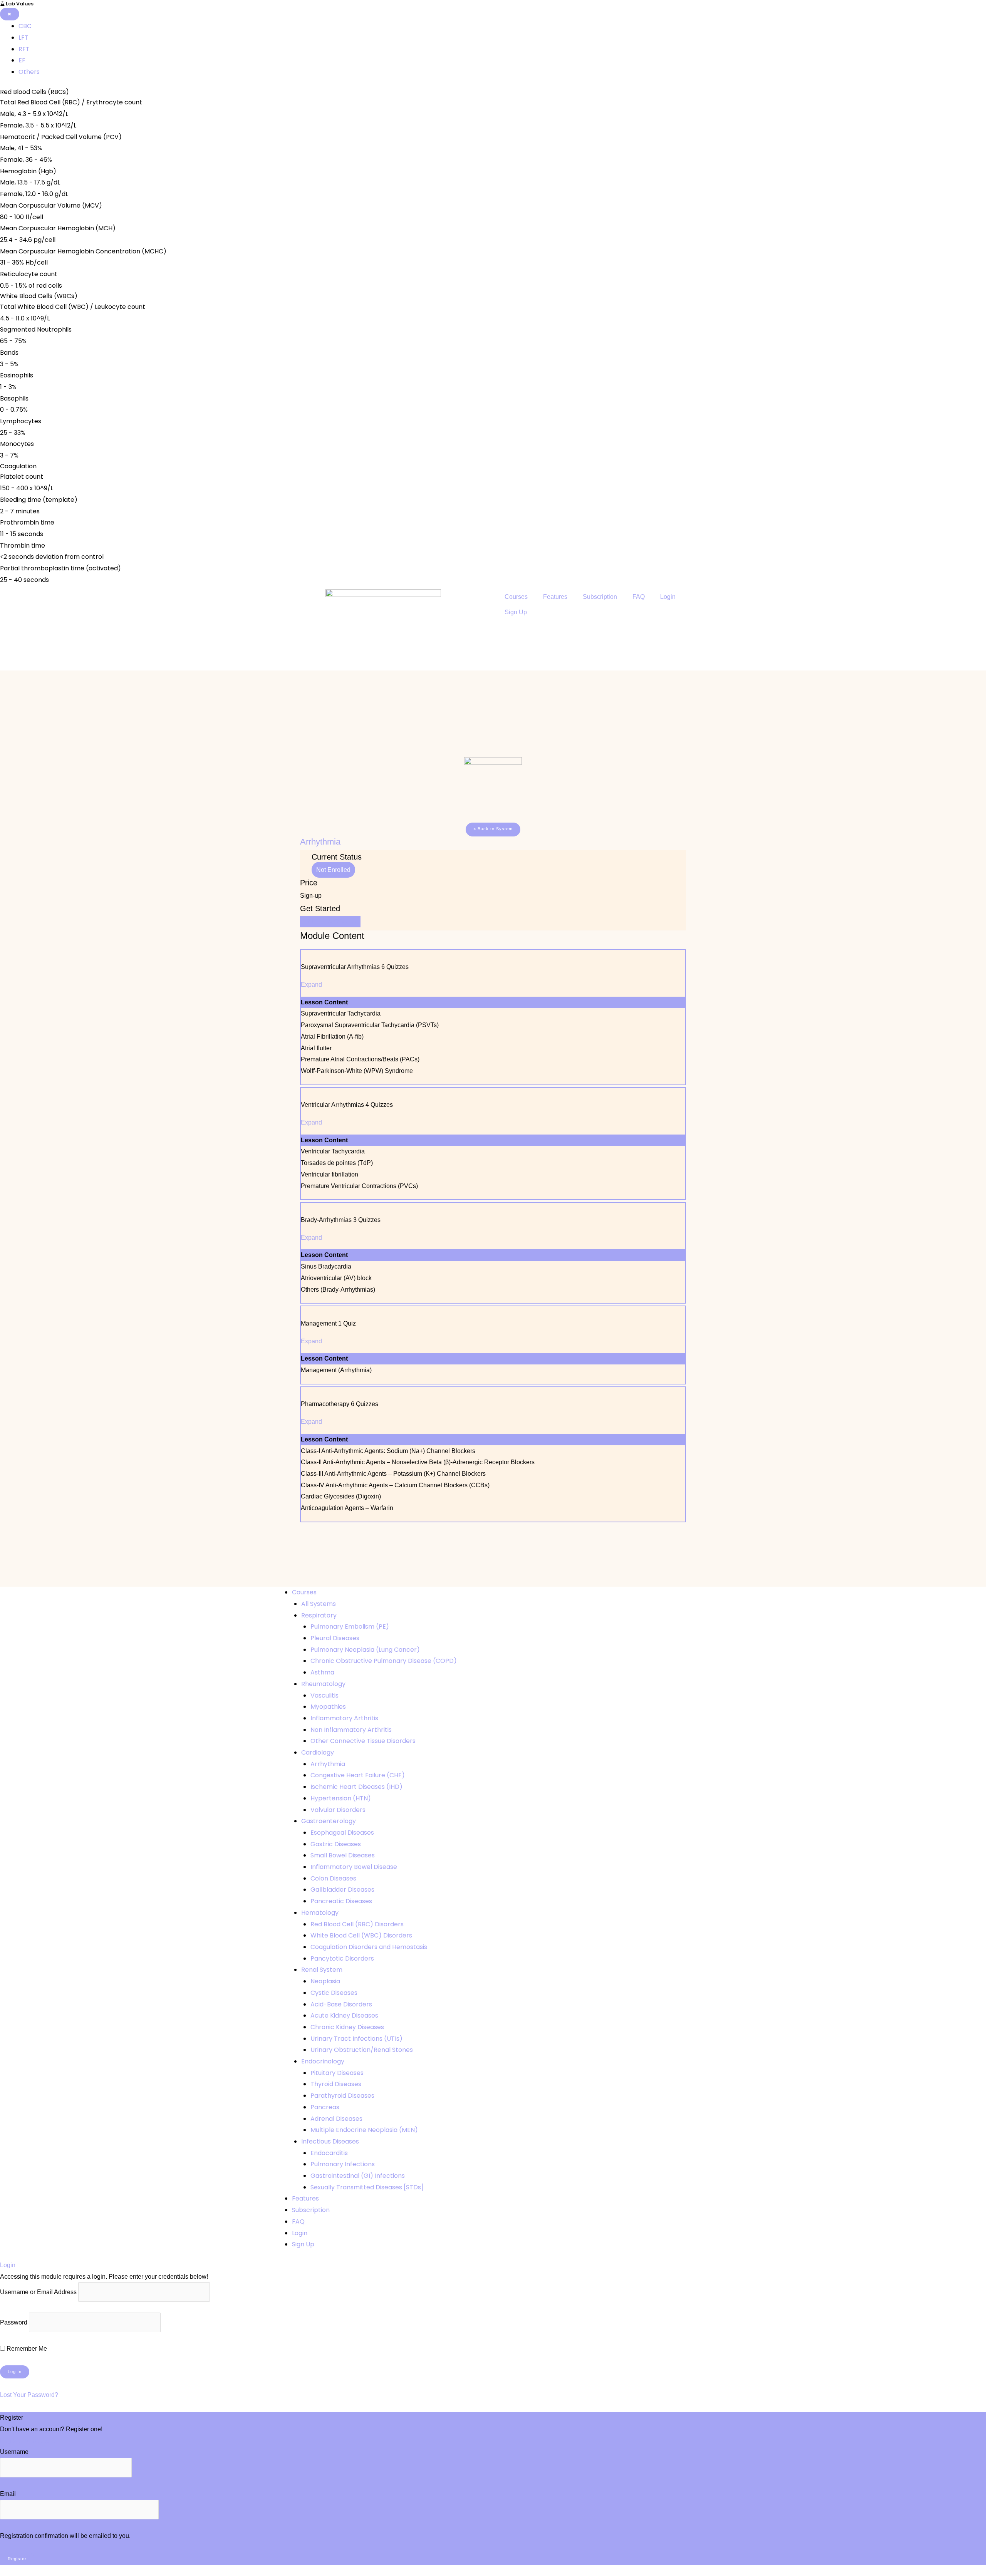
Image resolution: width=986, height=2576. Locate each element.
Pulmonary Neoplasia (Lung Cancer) (365, 1650)
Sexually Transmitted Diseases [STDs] (367, 2187)
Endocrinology (323, 2061)
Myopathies (328, 1707)
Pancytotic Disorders (342, 1958)
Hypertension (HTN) (341, 1798)
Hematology (320, 1913)
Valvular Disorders (338, 1810)
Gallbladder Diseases (342, 1890)
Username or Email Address (38, 2292)
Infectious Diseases (330, 2141)
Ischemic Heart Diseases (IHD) (356, 1787)
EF (22, 60)
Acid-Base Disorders (341, 2004)
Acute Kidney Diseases (344, 2015)
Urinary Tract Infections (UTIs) (356, 2039)
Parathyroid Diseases (342, 2096)
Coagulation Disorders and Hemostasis (369, 1947)
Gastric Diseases (336, 1844)
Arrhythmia (328, 1764)
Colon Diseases (333, 1878)
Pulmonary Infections (343, 2164)
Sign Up (516, 612)
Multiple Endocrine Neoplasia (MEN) (364, 2130)
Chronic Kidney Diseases (347, 2027)
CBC (25, 26)
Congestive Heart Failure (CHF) (358, 1775)
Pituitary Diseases (337, 2073)
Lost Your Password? (29, 2395)
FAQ (639, 597)
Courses (516, 597)
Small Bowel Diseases (343, 1855)
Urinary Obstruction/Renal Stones (362, 2050)
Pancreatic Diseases (341, 1901)
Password (14, 2322)
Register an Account (28, 2441)
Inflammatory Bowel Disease (354, 1867)
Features (555, 597)
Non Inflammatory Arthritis (351, 1730)
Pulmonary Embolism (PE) (350, 1627)
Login (668, 597)
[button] (493, 830)
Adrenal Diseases (336, 2119)
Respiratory (319, 1615)
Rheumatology (323, 1684)
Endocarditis (329, 2153)
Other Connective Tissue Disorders (363, 1741)
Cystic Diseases (334, 1993)
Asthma (322, 1672)
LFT (23, 38)
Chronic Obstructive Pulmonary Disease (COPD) (384, 1661)
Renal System (322, 1970)
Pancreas (325, 2107)
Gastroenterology (329, 1821)
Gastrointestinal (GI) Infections (358, 2176)
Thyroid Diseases (336, 2084)
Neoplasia (325, 1981)
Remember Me (26, 2349)
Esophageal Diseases (342, 1833)
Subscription (600, 597)
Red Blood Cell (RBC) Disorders (357, 1924)
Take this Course (330, 921)
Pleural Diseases (335, 1638)
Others (29, 72)
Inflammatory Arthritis (344, 1718)
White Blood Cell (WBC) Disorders (361, 1935)
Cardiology (318, 1752)
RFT (24, 49)
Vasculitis (324, 1695)
